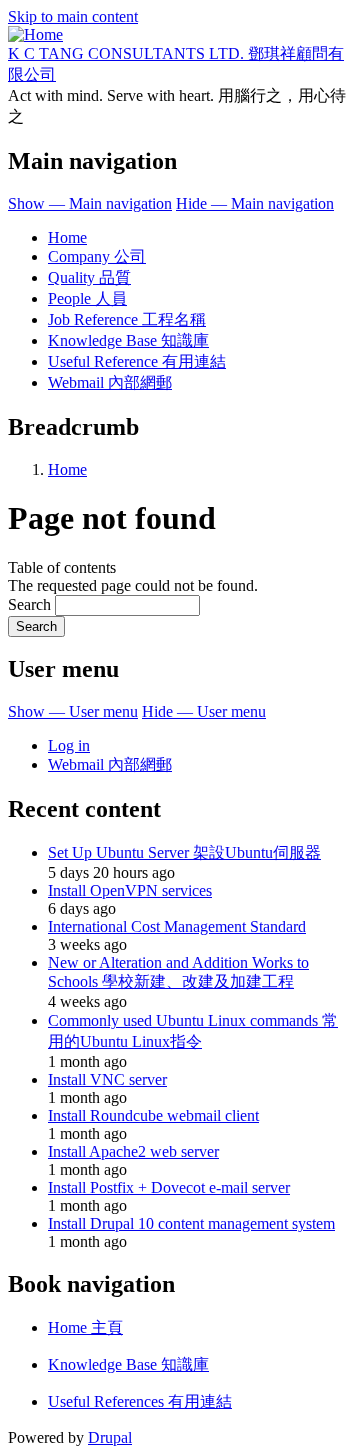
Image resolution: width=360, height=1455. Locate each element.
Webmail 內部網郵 (110, 382)
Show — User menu (73, 711)
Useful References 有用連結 (140, 1401)
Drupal (110, 1437)
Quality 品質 (89, 277)
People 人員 (87, 298)
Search (29, 604)
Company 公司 (97, 256)
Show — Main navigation (90, 203)
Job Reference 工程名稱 (127, 319)
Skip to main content (73, 16)
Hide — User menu (204, 711)
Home (67, 237)
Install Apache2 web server (133, 1151)
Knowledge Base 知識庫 (128, 340)
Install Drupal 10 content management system (191, 1223)
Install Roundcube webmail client (153, 1115)
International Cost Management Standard (177, 926)
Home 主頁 (85, 1327)
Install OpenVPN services (130, 890)
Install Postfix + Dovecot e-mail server (169, 1187)
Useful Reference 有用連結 (137, 361)
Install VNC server (107, 1079)
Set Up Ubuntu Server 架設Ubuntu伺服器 (184, 852)
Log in (69, 745)
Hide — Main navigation (255, 203)
